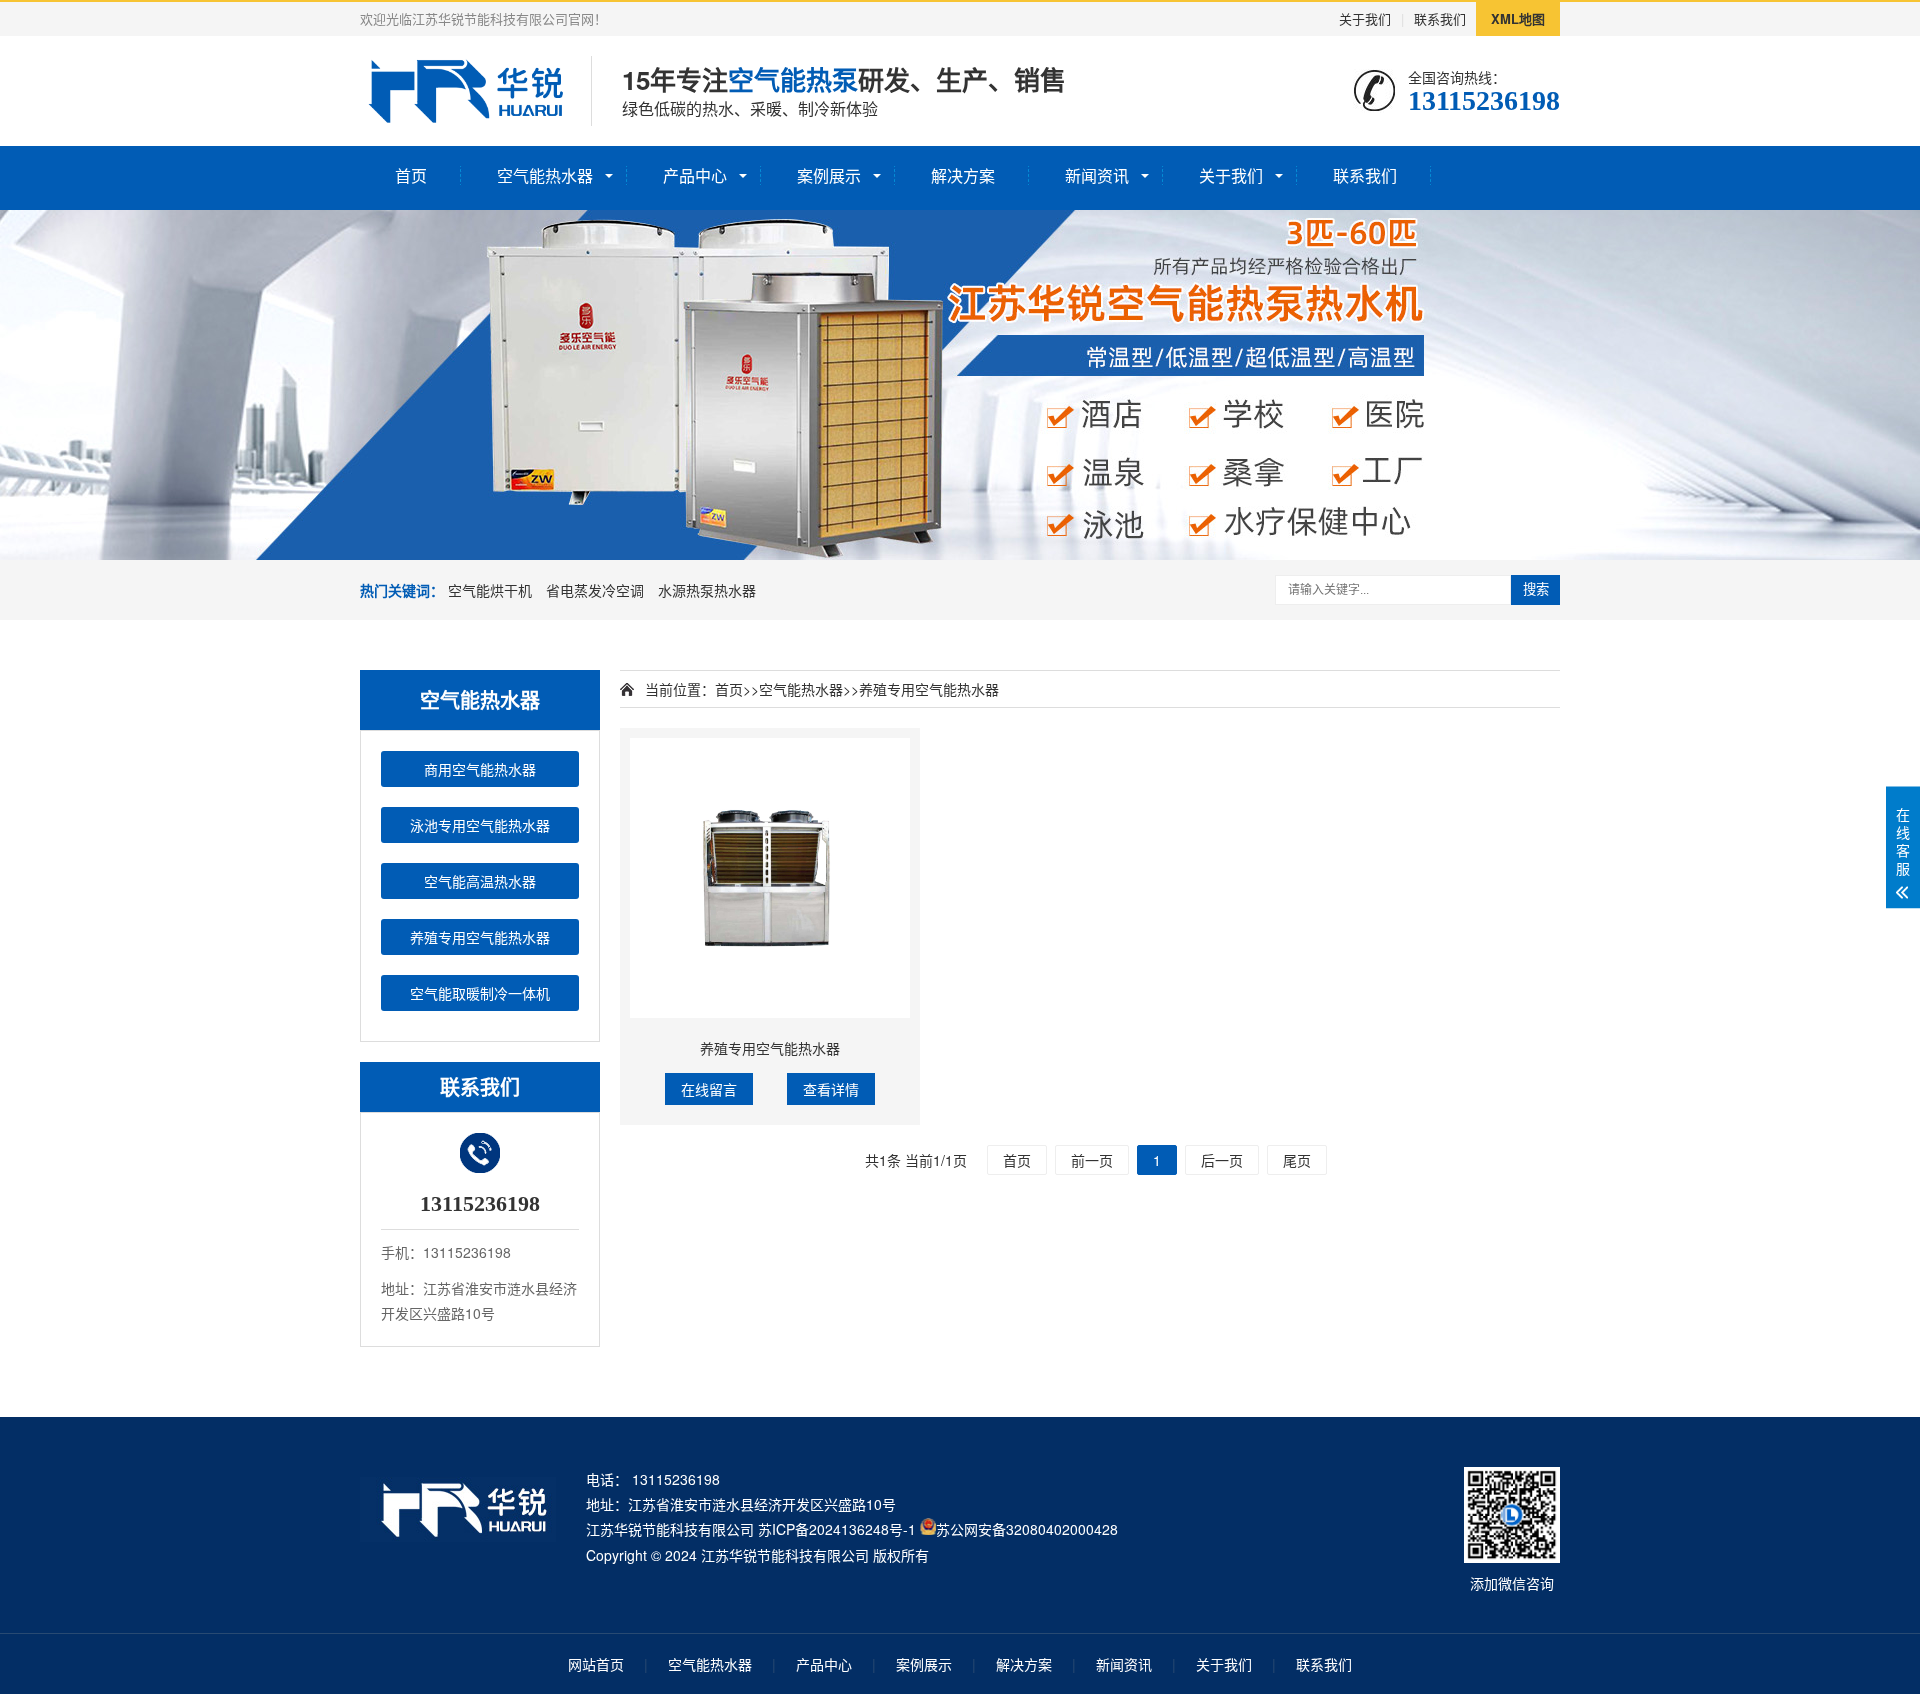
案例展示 (829, 175)
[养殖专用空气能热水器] (770, 878)
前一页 (1092, 1160)
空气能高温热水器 (480, 881)
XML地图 (1518, 18)
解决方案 (963, 175)
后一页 (1222, 1160)
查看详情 (831, 1089)
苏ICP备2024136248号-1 (837, 1529)
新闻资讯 (1097, 175)
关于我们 (1365, 18)
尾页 (1297, 1160)
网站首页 (596, 1664)
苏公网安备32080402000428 (1027, 1529)
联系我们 (1440, 18)
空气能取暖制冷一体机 (480, 993)
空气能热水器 (545, 175)
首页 (411, 175)
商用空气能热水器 (480, 769)
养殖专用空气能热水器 (480, 937)
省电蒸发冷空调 (595, 590)
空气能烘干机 (490, 590)
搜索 (1536, 589)
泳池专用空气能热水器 (480, 825)
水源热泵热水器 (707, 590)
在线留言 (709, 1089)
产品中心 (695, 175)
